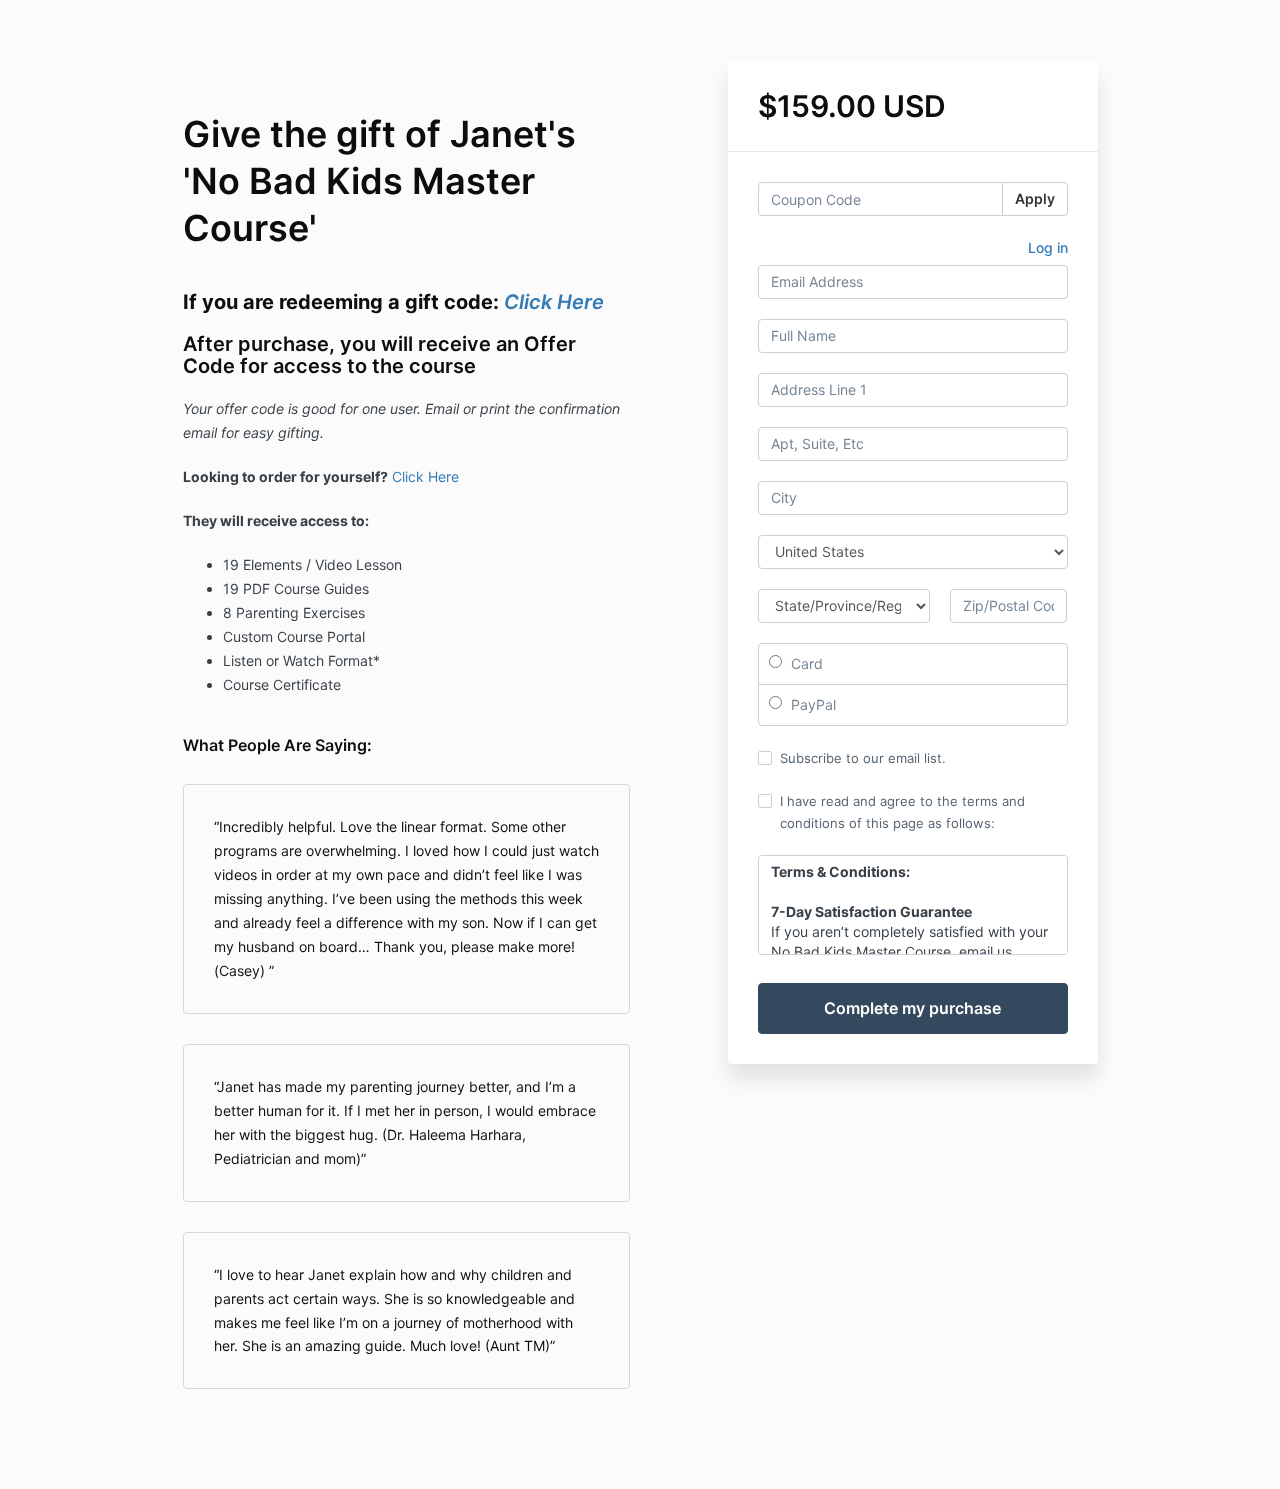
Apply (1035, 198)
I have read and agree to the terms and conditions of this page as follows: (902, 812)
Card (805, 663)
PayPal (811, 704)
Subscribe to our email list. (863, 758)
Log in (1048, 247)
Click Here (554, 302)
